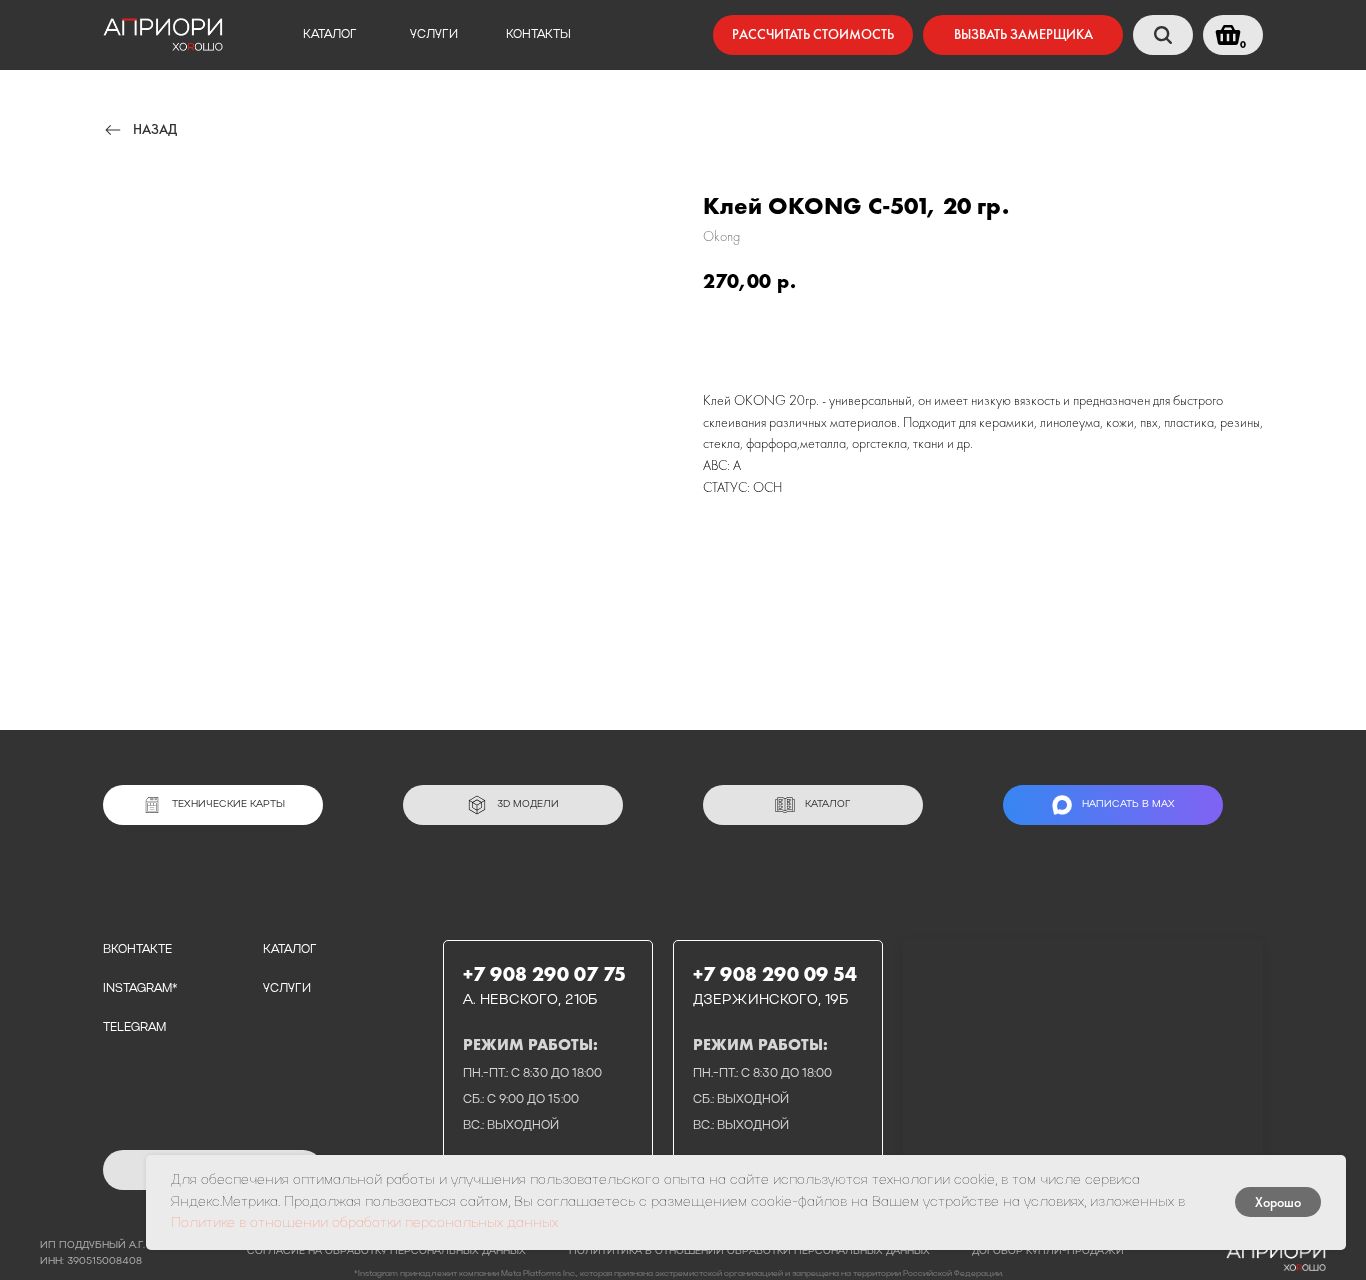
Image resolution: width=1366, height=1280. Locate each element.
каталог (330, 35)
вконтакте (137, 950)
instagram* (140, 989)
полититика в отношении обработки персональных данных (749, 1251)
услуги (434, 35)
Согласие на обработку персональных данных (386, 1251)
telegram (134, 1028)
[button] (1023, 35)
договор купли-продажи (1048, 1251)
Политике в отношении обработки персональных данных (364, 1223)
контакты (538, 35)
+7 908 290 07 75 (544, 974)
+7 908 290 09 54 (775, 974)
